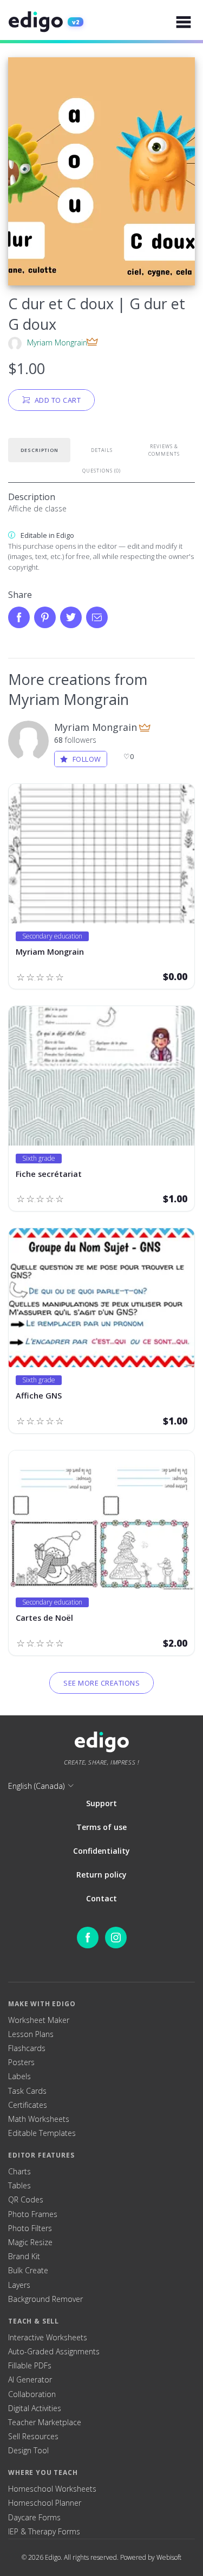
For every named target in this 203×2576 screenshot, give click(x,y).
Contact (101, 1898)
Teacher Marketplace (45, 2422)
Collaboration (32, 2394)
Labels (19, 2076)
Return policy (101, 1875)
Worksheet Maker (39, 2020)
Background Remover (45, 2299)
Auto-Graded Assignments (54, 2352)
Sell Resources (33, 2437)
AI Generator (30, 2380)
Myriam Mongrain (57, 342)
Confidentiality (101, 1851)
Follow (87, 759)
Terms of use (101, 1827)
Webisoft (169, 2557)
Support (101, 1803)
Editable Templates (42, 2133)
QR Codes (26, 2200)
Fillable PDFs (30, 2366)
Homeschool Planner (45, 2503)
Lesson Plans (31, 2034)
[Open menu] (184, 22)
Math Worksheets (39, 2119)
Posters (21, 2062)
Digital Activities (35, 2408)
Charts (19, 2172)
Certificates (28, 2105)
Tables (19, 2186)
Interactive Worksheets (48, 2338)
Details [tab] (102, 450)
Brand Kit (24, 2257)
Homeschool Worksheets (52, 2489)
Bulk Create (28, 2271)
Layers (19, 2285)
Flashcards (27, 2048)
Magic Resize (30, 2242)
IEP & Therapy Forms (44, 2532)
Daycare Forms (34, 2518)
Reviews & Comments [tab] (164, 450)
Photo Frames (33, 2214)
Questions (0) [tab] (101, 471)
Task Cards (27, 2091)
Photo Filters (30, 2228)
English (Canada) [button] (36, 1786)
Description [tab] (40, 450)
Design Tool (28, 2451)
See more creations (101, 1683)
